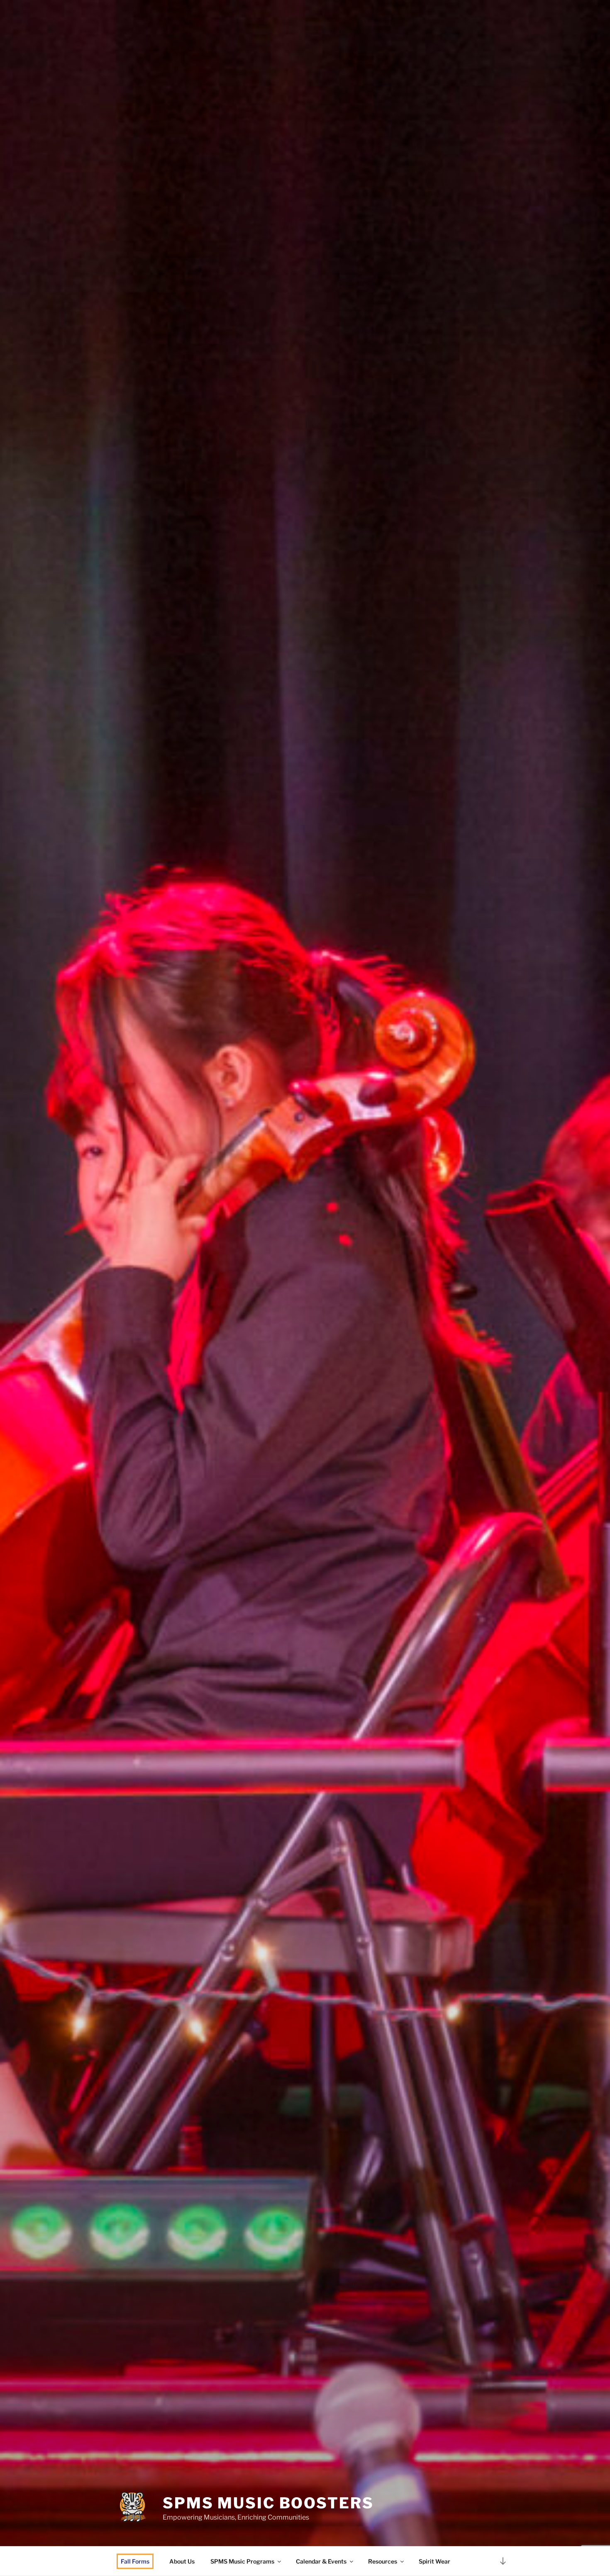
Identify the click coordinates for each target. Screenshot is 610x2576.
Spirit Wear (434, 2561)
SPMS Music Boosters (268, 2503)
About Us (182, 2561)
